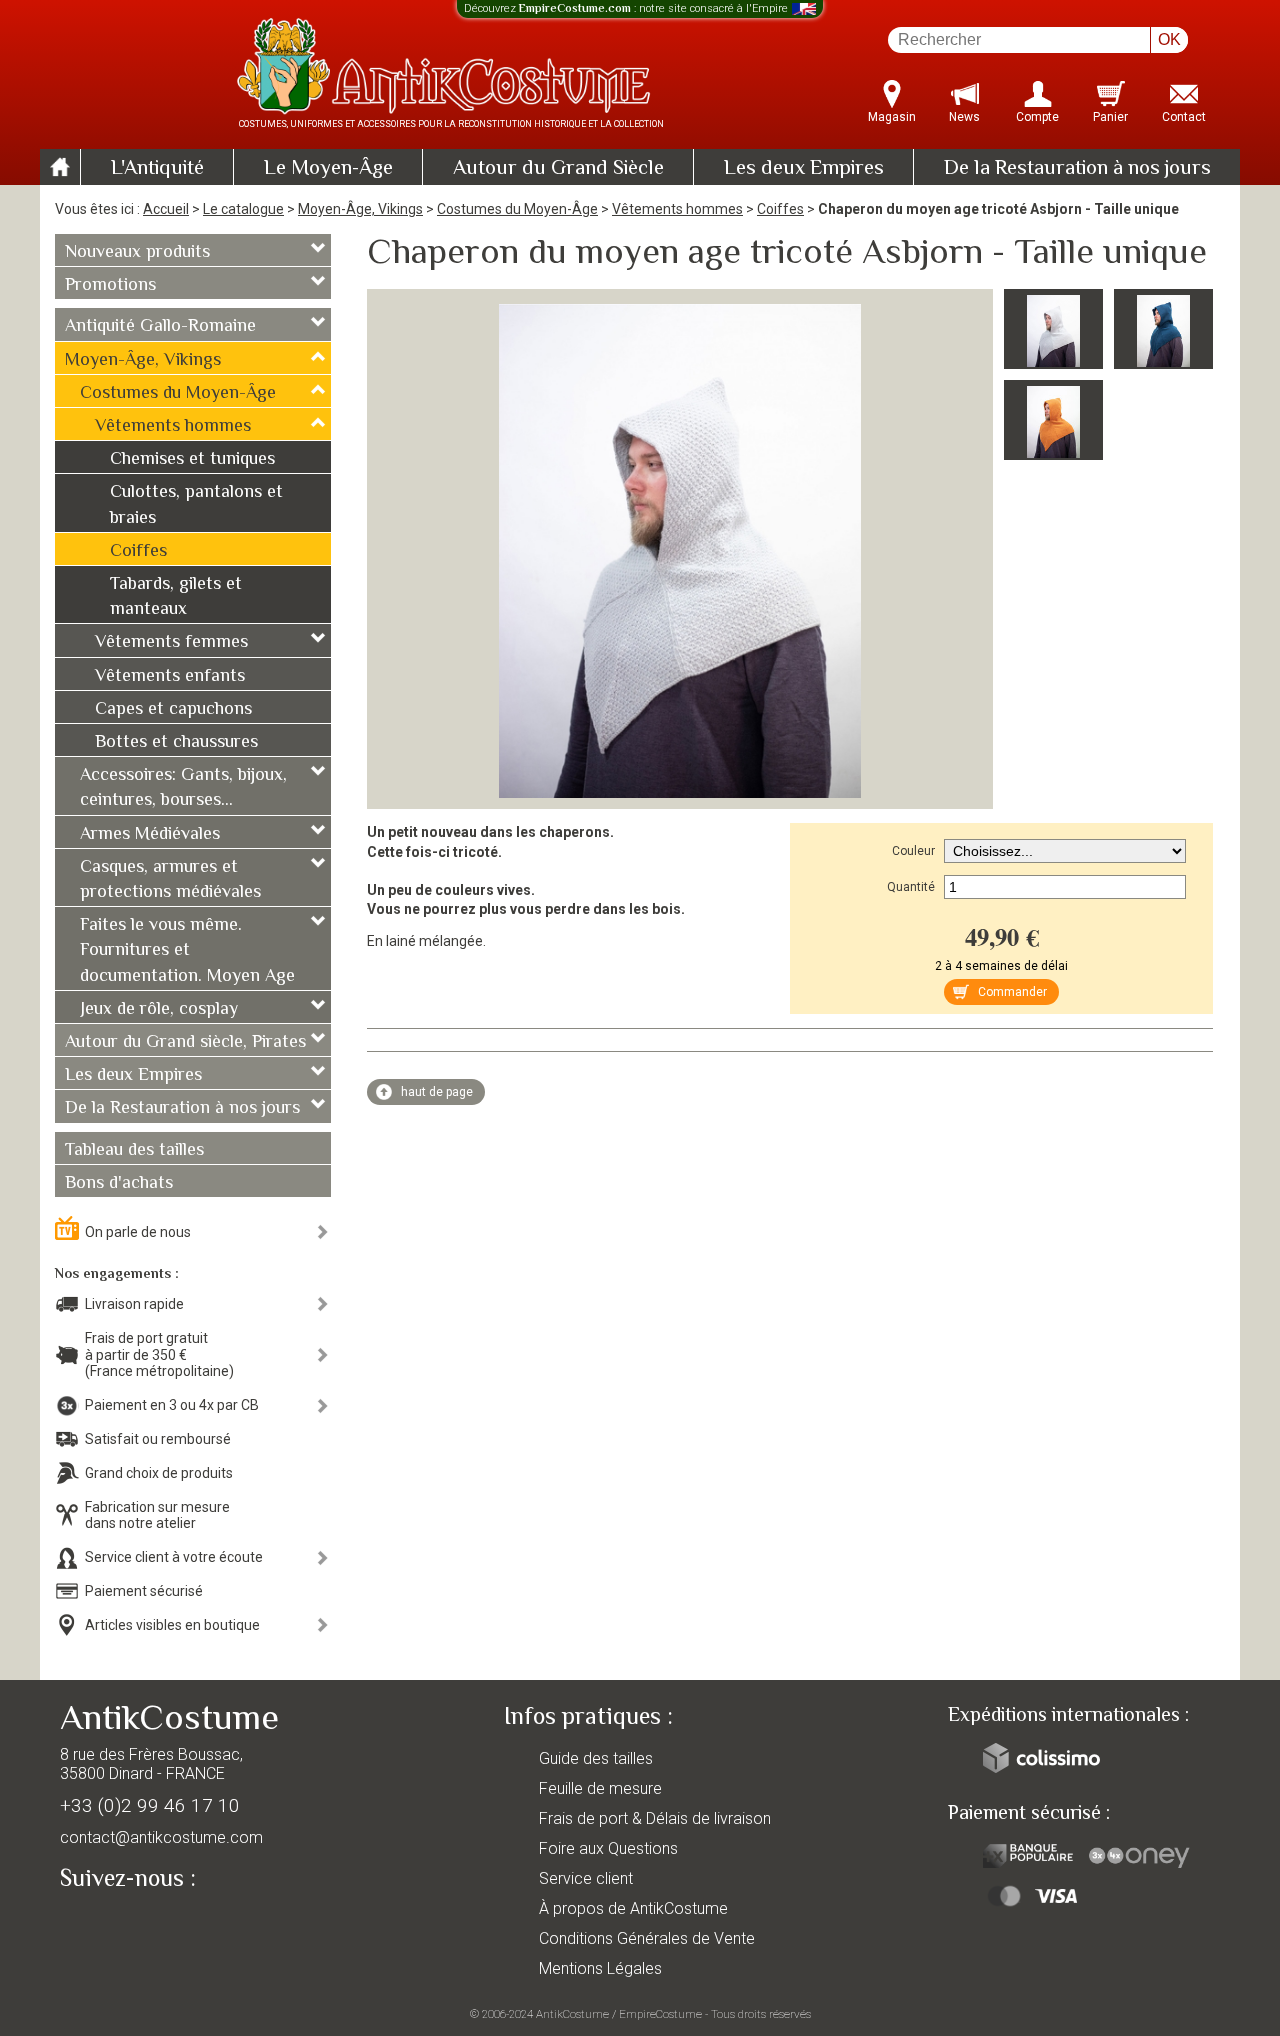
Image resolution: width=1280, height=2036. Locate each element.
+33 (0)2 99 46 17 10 (150, 1805)
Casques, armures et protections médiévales (170, 880)
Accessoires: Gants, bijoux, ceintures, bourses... (183, 788)
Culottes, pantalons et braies (196, 505)
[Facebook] (110, 1924)
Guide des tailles (596, 1758)
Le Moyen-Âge (328, 169)
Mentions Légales (600, 1968)
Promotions (110, 286)
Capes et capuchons (173, 710)
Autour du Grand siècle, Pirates (185, 1043)
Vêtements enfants (170, 677)
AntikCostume (572, 2014)
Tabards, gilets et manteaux (176, 597)
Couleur (913, 851)
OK (1169, 39)
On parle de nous (138, 1232)
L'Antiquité (157, 169)
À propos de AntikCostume (633, 1908)
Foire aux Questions (608, 1848)
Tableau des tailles (134, 1151)
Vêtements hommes (677, 209)
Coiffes (780, 209)
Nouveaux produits (137, 253)
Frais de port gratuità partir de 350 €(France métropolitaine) (159, 1355)
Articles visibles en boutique (172, 1625)
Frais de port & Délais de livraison (655, 1818)
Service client (586, 1878)
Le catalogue (243, 209)
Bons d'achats (119, 1184)
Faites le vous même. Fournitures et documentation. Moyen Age (187, 951)
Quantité (911, 887)
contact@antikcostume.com (161, 1837)
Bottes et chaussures (176, 743)
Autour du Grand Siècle (558, 169)
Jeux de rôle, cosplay (159, 1010)
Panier (1110, 117)
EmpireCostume (660, 2014)
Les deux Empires (804, 169)
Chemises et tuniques (192, 460)
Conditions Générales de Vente (647, 1938)
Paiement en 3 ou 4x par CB (172, 1405)
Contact (1184, 117)
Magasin (892, 117)
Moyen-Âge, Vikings (360, 209)
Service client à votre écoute (174, 1557)
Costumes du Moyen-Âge (517, 209)
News (964, 117)
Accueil (166, 209)
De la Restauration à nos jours (1077, 169)
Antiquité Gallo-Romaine (160, 327)
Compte (1037, 117)
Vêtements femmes (171, 643)
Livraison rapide (134, 1304)
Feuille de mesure (600, 1788)
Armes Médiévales (150, 835)
